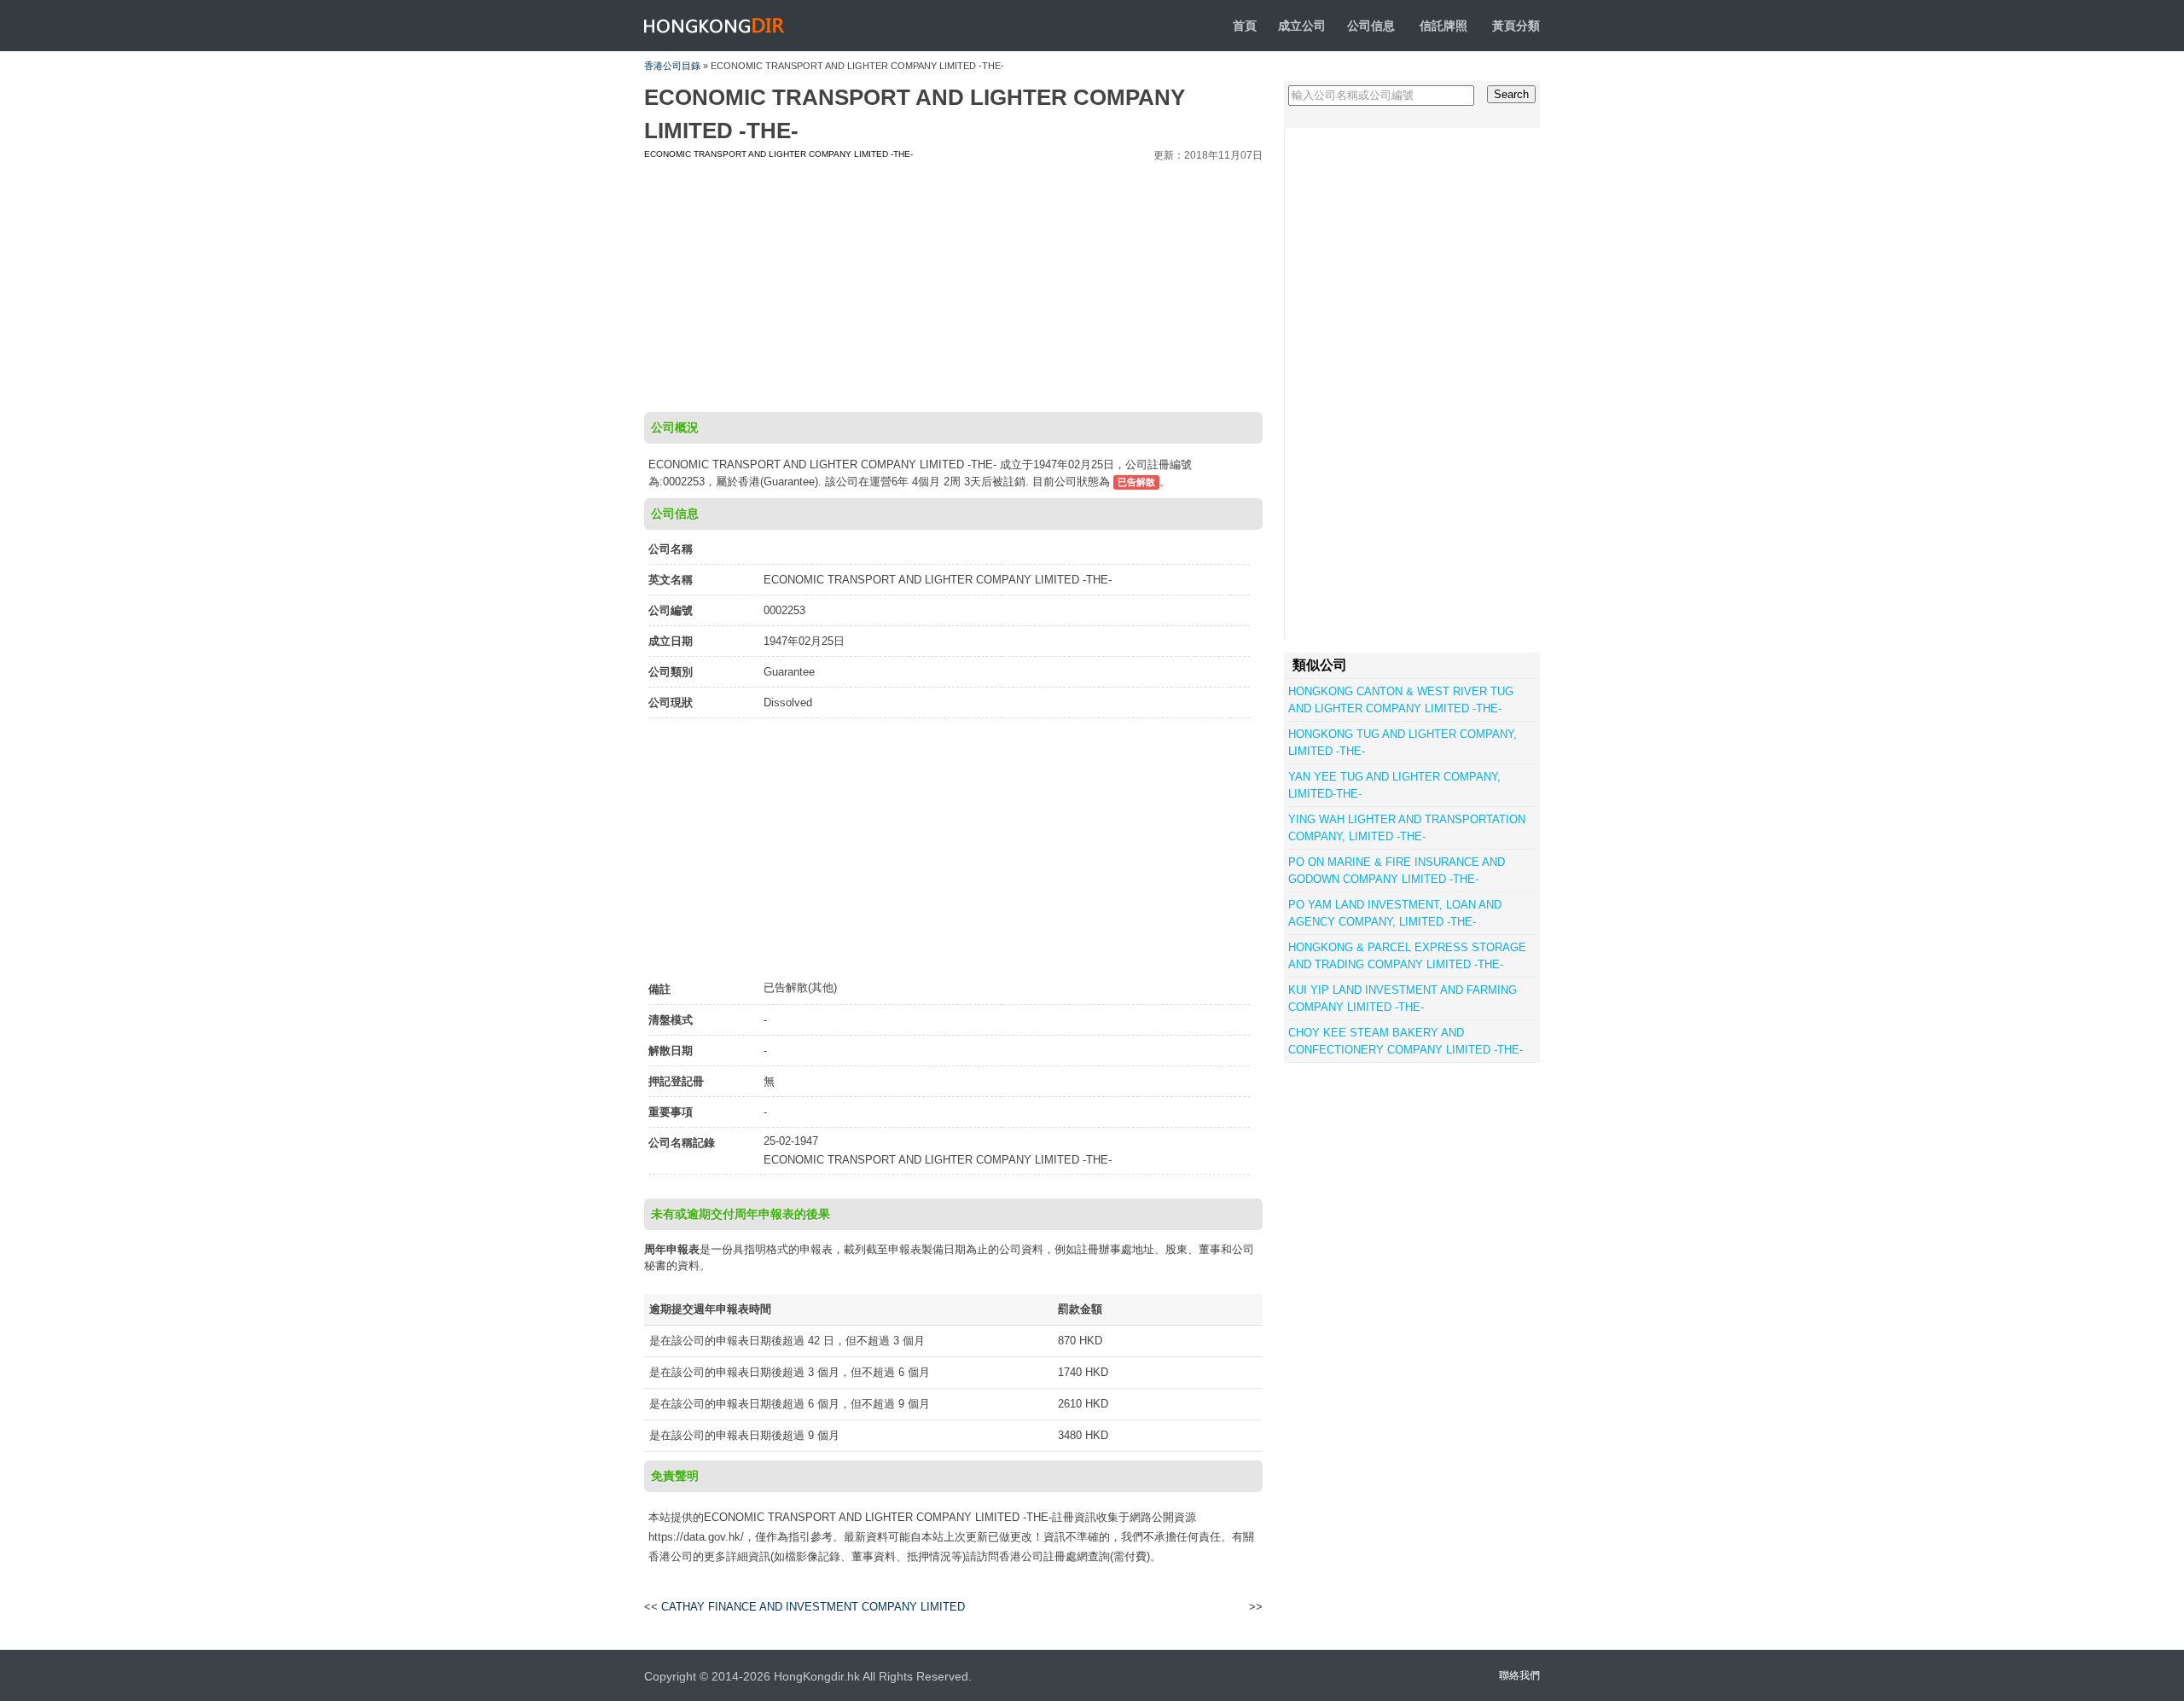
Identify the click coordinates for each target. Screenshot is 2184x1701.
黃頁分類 (1516, 26)
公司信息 (1371, 26)
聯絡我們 (1519, 1675)
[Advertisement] (953, 284)
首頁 (1245, 26)
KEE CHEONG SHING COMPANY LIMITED (1148, 1607)
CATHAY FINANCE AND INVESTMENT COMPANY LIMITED (813, 1607)
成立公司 (1302, 26)
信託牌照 (1443, 26)
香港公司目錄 (672, 66)
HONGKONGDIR (714, 26)
